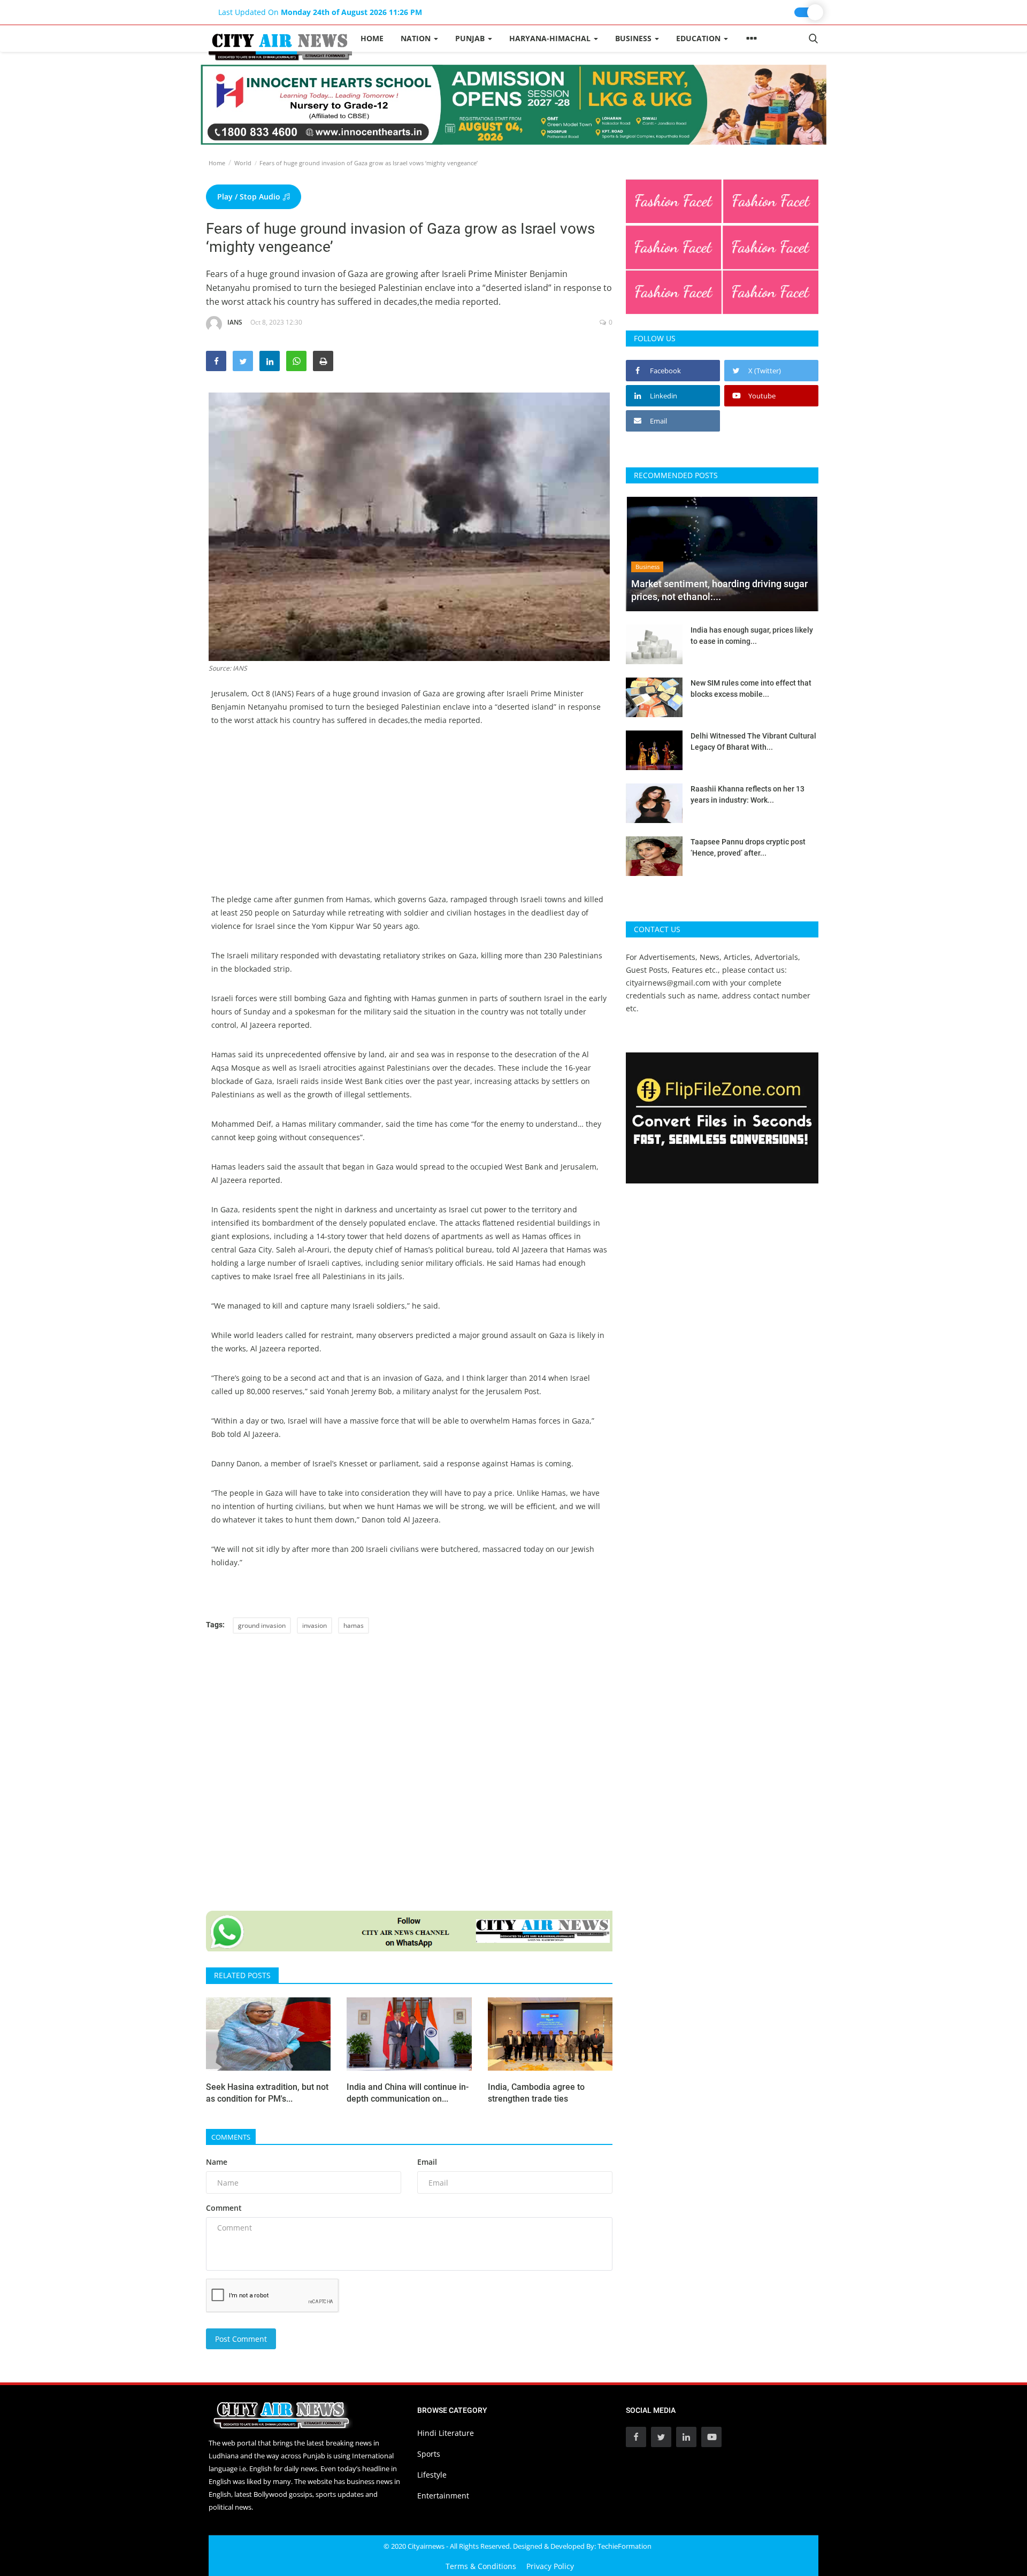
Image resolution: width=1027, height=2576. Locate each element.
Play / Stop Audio (250, 197)
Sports (429, 2454)
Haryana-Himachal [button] (551, 38)
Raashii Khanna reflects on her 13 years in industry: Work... (748, 794)
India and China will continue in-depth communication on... (408, 2093)
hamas (354, 1625)
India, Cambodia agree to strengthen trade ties (536, 2093)
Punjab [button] (471, 38)
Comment (224, 2208)
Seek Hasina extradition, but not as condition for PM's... (267, 2093)
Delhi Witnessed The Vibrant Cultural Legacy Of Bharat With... (753, 741)
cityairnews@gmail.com (668, 983)
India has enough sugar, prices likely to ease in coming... (752, 636)
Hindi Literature (446, 2433)
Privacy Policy (550, 2566)
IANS (235, 322)
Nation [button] (417, 38)
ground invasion (262, 1625)
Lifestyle (432, 2475)
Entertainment (443, 2496)
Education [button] (699, 38)
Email (427, 2162)
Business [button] (634, 38)
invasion (315, 1625)
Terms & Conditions (481, 2566)
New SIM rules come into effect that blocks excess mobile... (751, 689)
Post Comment (241, 2339)
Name (217, 2162)
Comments (231, 2137)
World (243, 163)
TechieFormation (624, 2546)
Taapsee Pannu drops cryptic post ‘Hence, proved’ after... (748, 847)
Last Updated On (320, 12)
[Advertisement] (409, 818)
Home (372, 38)
